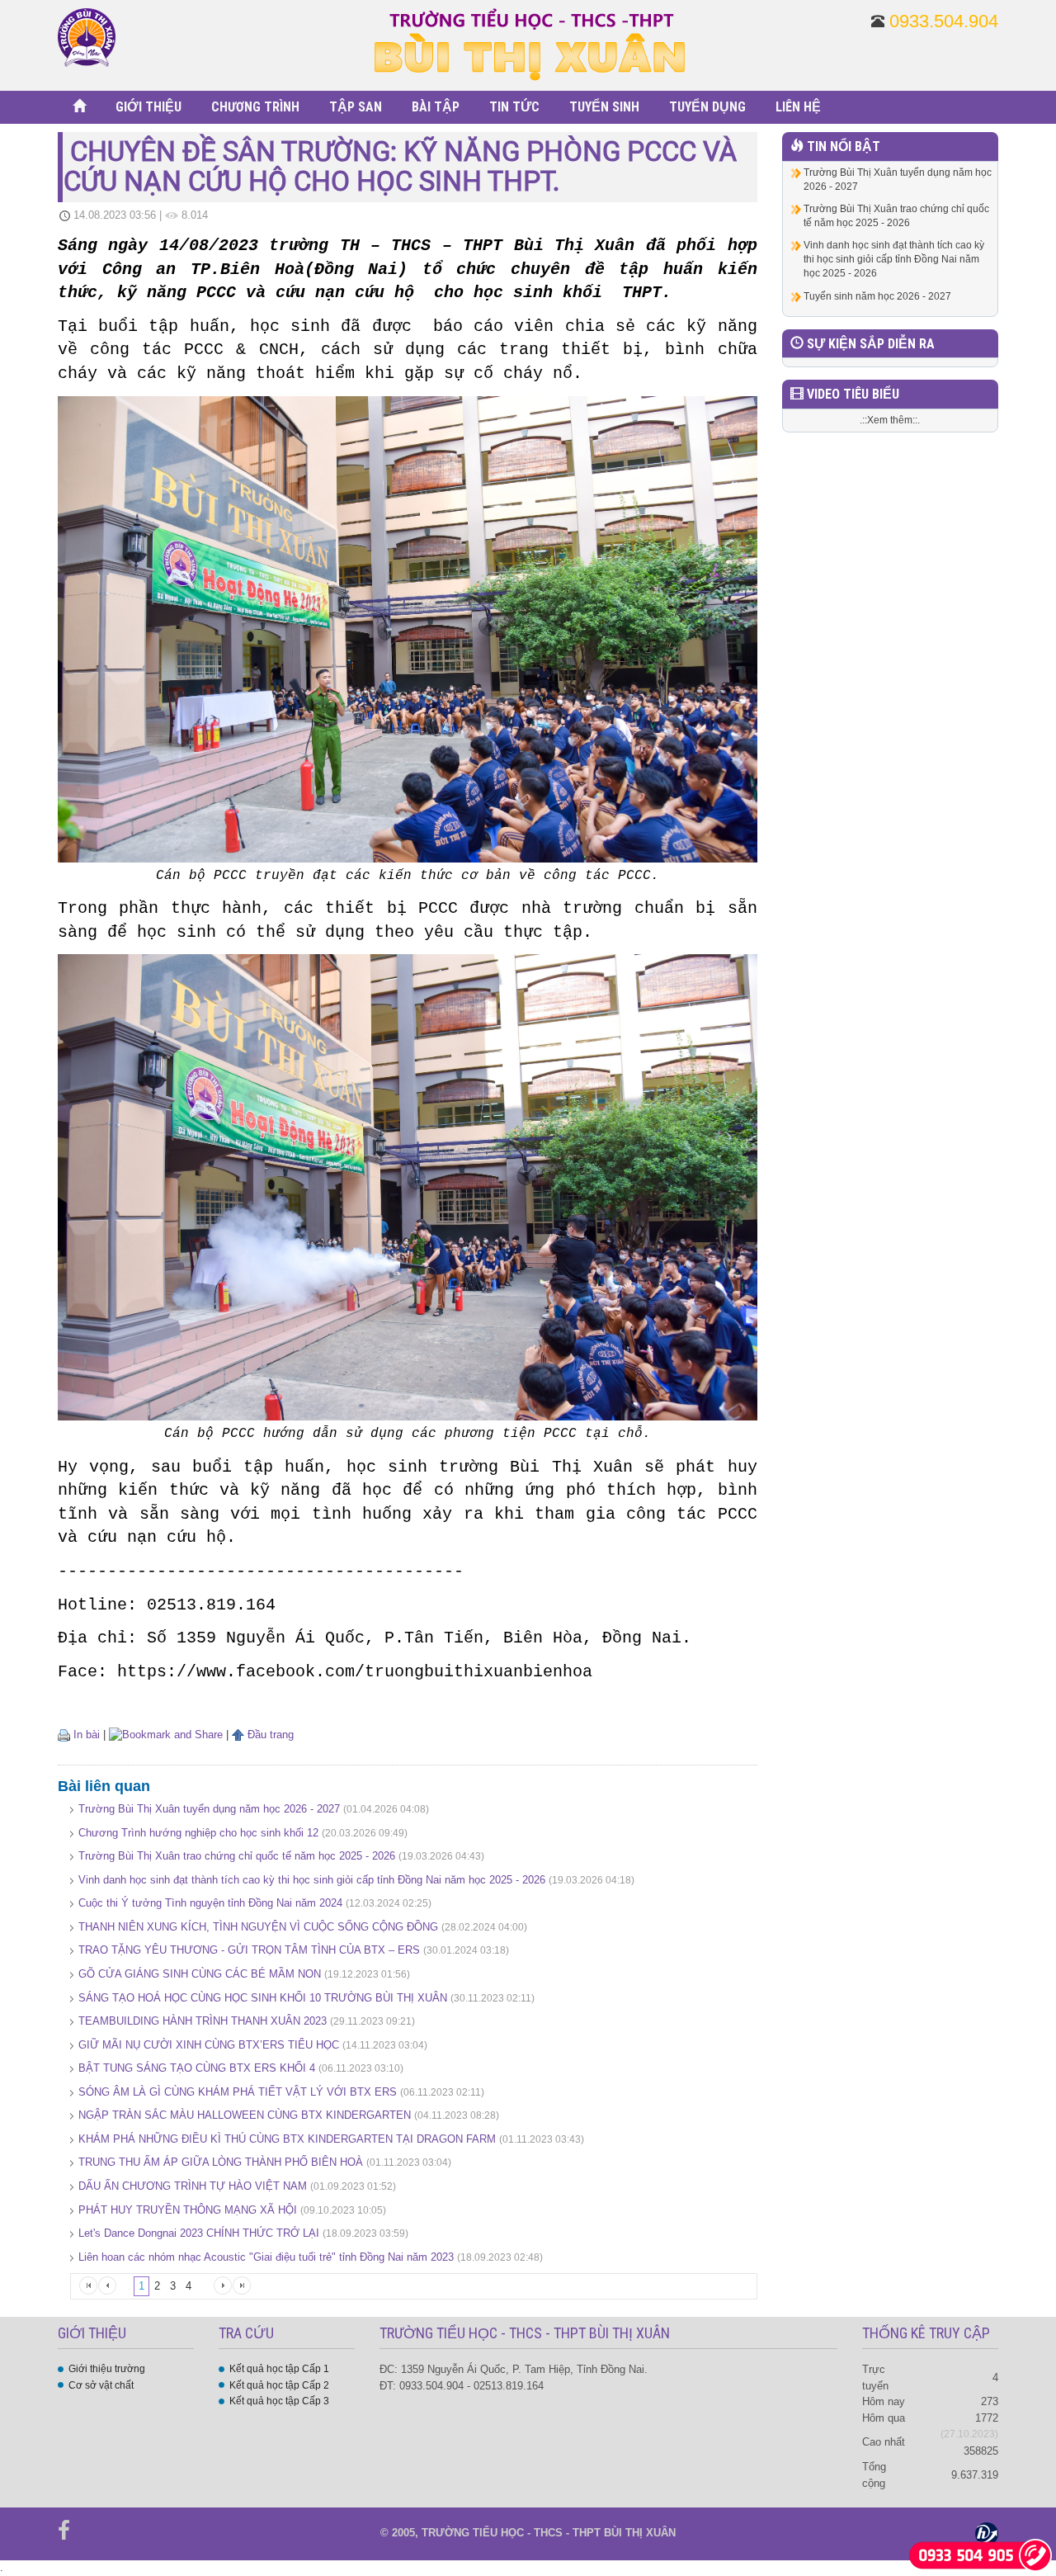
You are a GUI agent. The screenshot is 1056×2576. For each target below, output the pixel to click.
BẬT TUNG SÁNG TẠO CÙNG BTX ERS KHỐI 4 (197, 2068)
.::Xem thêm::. (890, 420)
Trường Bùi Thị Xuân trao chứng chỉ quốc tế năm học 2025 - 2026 (237, 1856)
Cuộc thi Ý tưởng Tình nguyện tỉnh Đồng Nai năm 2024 (210, 1903)
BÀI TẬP (436, 107)
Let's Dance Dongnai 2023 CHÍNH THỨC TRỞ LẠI (199, 2233)
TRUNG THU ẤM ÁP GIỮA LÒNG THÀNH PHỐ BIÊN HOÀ (221, 2162)
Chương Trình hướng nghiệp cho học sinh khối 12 (198, 1833)
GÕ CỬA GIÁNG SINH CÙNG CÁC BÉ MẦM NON (200, 1974)
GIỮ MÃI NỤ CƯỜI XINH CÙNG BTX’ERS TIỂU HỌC (209, 2045)
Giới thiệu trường (107, 2369)
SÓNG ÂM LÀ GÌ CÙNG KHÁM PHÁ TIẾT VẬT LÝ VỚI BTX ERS (238, 2092)
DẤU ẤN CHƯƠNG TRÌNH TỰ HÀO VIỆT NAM (194, 2186)
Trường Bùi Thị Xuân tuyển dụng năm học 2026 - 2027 (209, 1809)
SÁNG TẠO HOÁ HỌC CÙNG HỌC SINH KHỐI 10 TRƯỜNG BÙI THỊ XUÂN (263, 1998)
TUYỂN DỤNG (707, 107)
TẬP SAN (356, 107)
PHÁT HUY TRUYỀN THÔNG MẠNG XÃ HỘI (189, 2210)
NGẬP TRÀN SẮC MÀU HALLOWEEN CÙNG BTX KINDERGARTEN (245, 2115)
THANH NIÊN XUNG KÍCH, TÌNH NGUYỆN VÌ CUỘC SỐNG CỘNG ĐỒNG (258, 1927)
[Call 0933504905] (981, 2554)
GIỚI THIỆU (148, 107)
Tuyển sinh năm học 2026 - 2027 (877, 296)
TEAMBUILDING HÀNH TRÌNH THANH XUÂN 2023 (203, 2021)
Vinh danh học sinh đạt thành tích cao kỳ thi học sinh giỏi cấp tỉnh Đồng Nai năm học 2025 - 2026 (312, 1880)
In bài (85, 1735)
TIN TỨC (514, 107)
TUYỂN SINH (604, 107)
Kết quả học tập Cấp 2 (279, 2385)
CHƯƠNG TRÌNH (255, 107)
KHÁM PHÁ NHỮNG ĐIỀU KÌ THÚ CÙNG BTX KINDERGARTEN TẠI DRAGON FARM (287, 2139)
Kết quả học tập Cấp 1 (279, 2369)
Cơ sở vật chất (101, 2385)
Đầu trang (269, 1735)
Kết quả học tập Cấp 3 (279, 2401)
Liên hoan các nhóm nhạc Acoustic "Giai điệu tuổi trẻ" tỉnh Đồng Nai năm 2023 (266, 2257)
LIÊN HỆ (798, 107)
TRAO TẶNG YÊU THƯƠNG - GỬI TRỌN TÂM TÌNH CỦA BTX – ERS (249, 1950)
